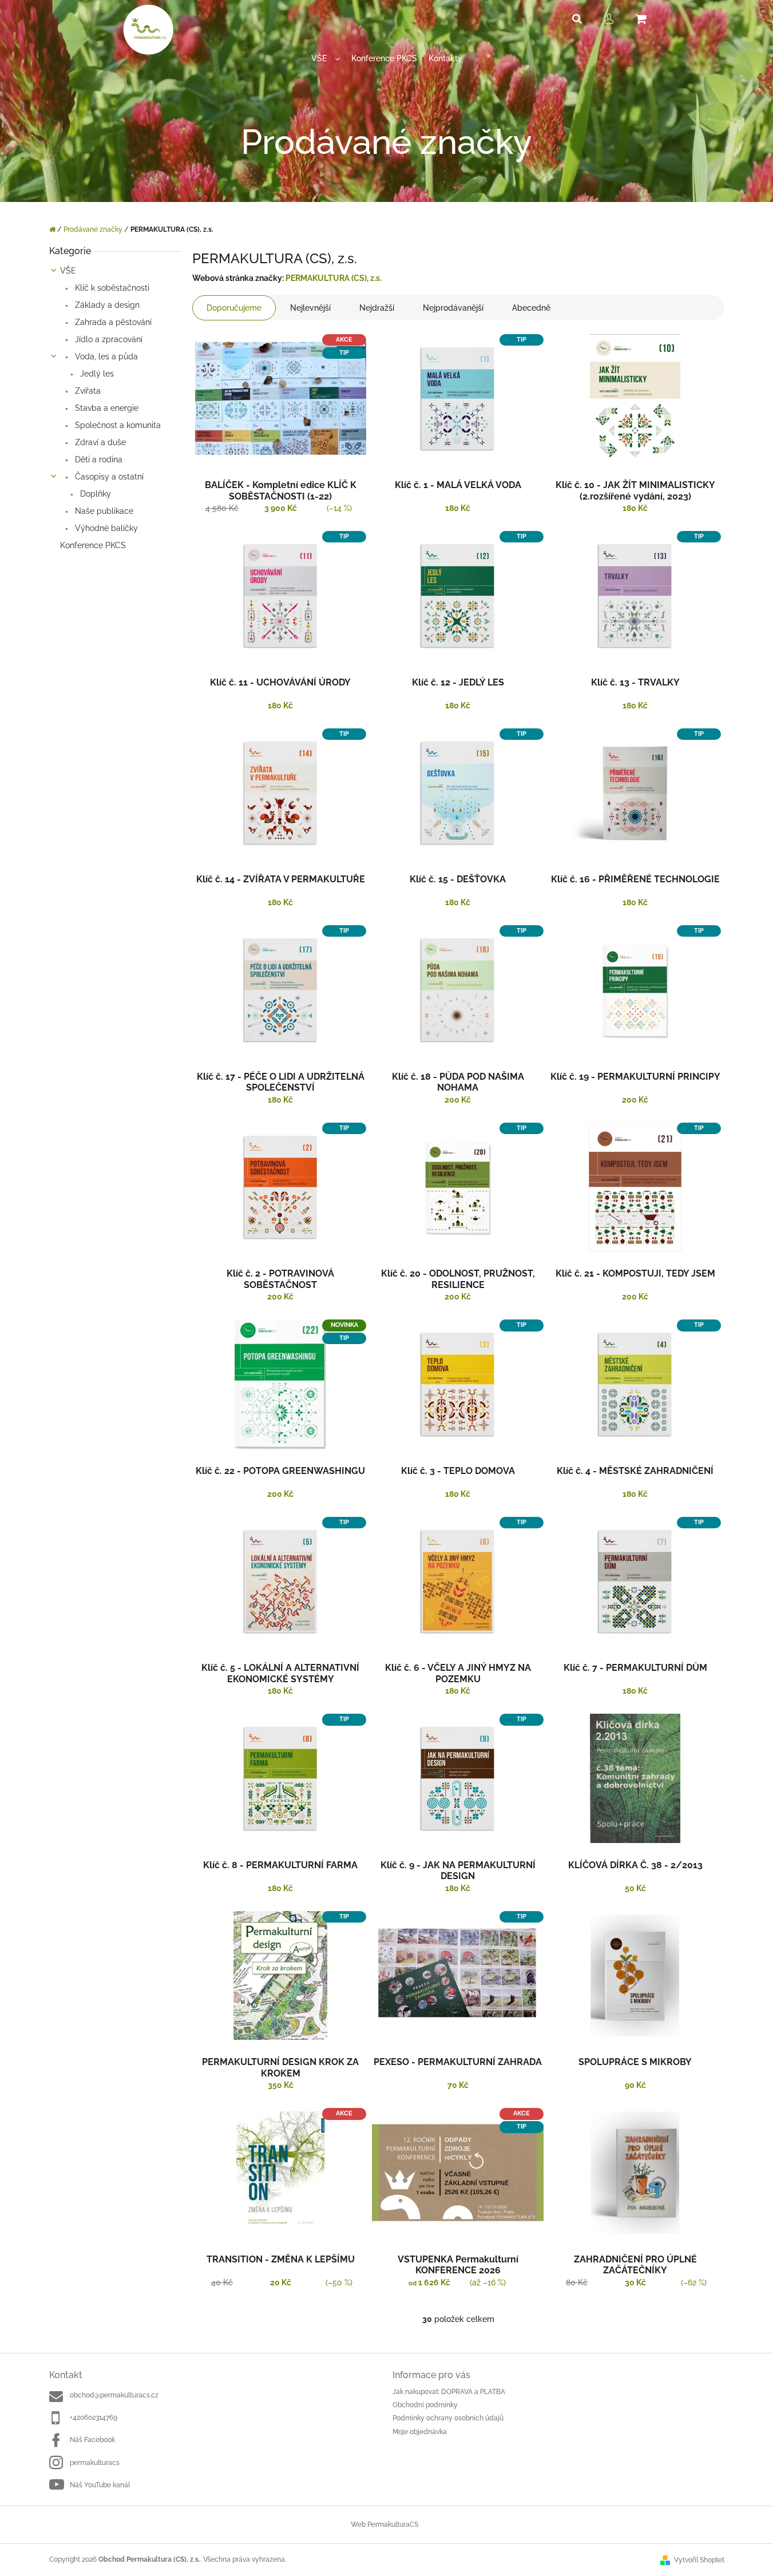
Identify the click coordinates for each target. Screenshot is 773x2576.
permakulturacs (95, 2463)
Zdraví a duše (99, 442)
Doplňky (94, 494)
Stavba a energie (106, 408)
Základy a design (106, 305)
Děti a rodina (98, 459)
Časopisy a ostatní (108, 477)
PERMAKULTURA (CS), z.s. (334, 278)
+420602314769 (94, 2418)
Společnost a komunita (117, 425)
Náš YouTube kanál (100, 2485)
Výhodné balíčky (105, 528)
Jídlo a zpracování (108, 339)
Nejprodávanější (453, 308)
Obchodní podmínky (425, 2405)
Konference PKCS (93, 545)
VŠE (68, 271)
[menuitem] (326, 59)
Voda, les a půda (105, 356)
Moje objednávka (420, 2432)
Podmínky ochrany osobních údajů (448, 2418)
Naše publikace (103, 511)
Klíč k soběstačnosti (111, 288)
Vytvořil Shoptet (699, 2560)
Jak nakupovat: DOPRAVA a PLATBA (449, 2392)
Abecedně (531, 308)
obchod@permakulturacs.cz (114, 2395)
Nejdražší (377, 308)
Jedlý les (96, 374)
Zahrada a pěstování (112, 322)
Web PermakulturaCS (384, 2525)
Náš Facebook (92, 2440)
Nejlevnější (310, 308)
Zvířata (87, 391)
